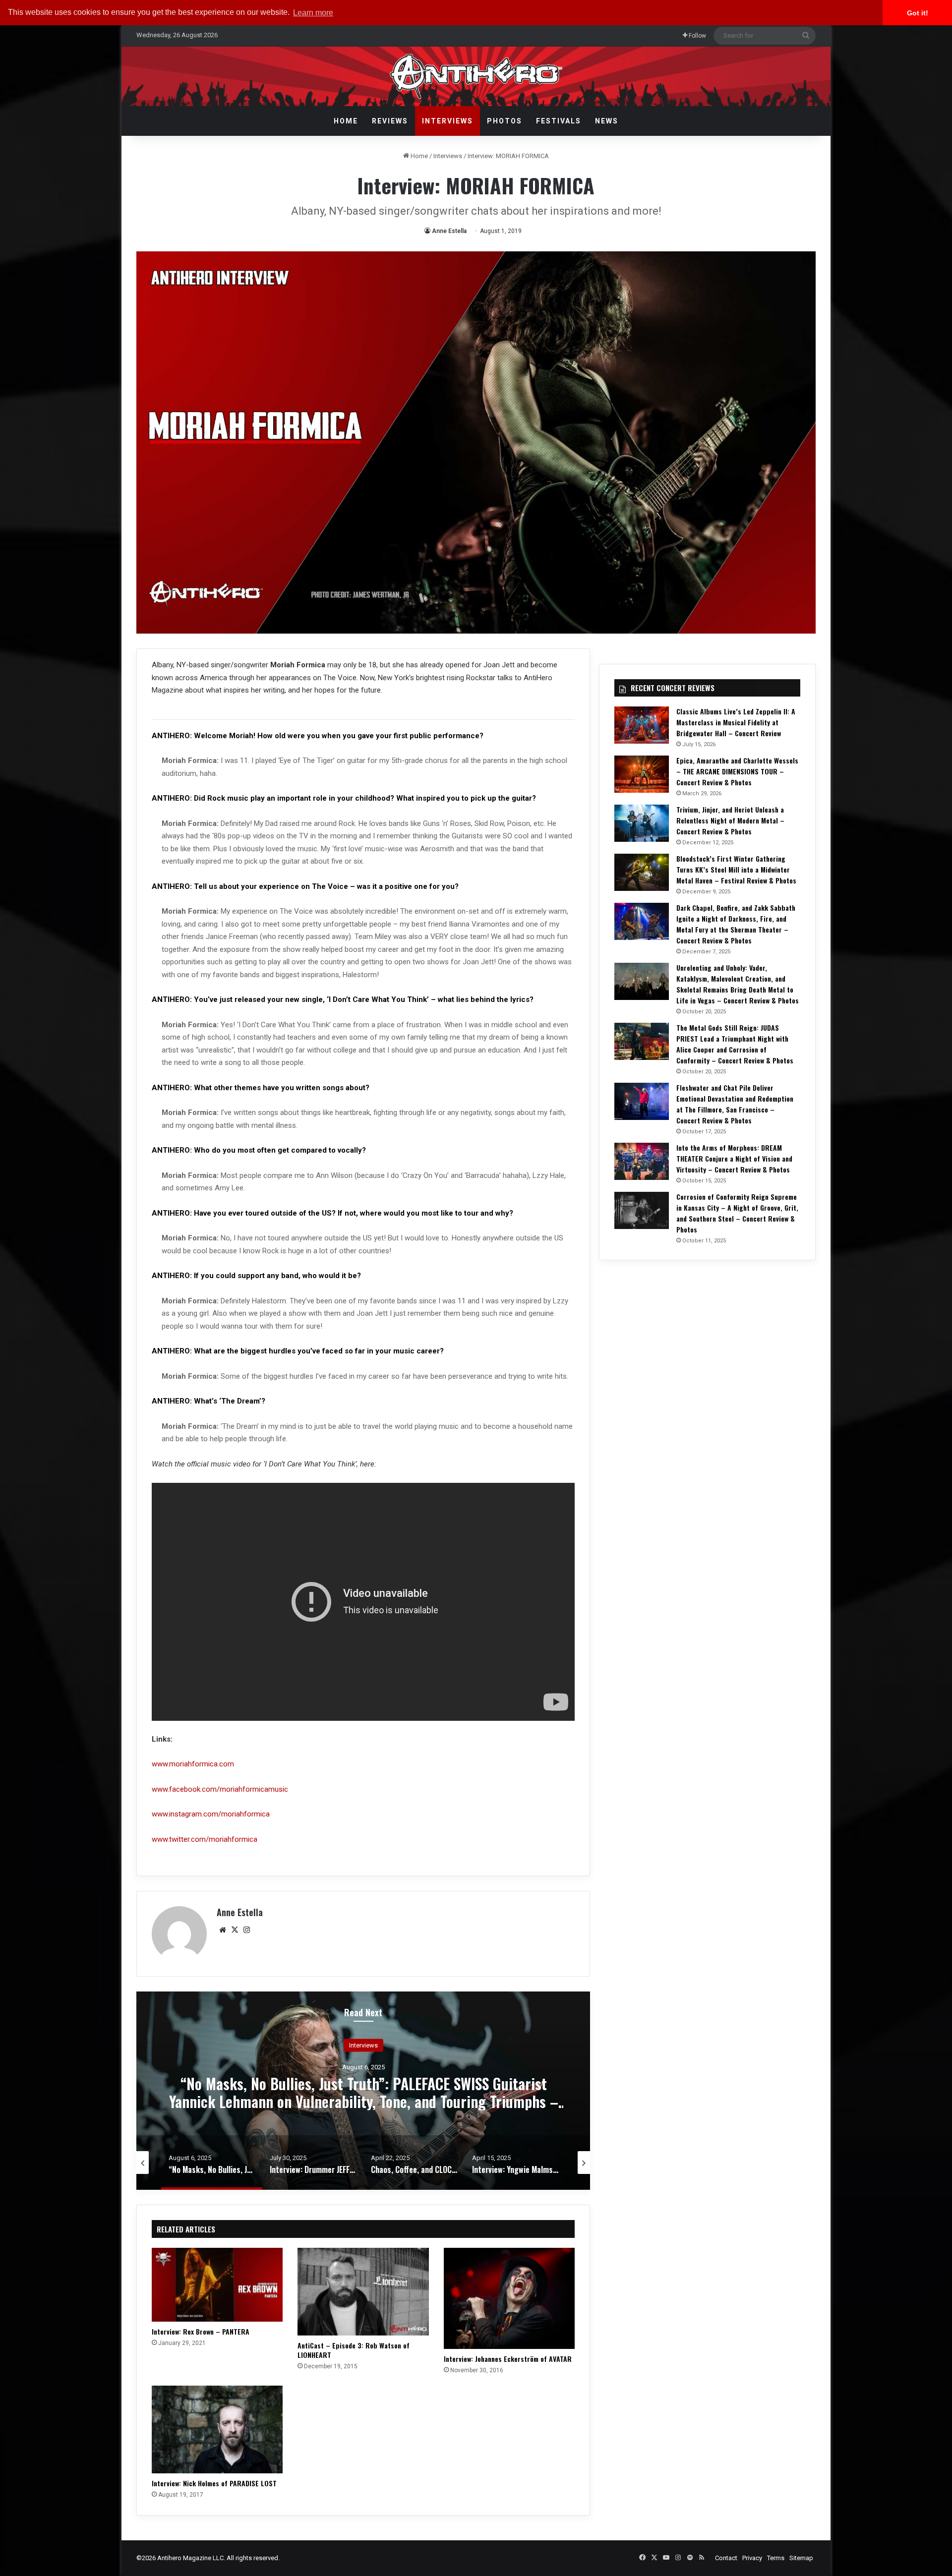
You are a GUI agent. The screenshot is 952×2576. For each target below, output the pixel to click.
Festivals (559, 121)
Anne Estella (449, 231)
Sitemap (801, 2558)
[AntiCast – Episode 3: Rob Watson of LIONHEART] (363, 2291)
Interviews (447, 121)
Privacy (752, 2558)
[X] (235, 1930)
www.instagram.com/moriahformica (211, 1814)
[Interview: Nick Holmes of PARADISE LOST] (217, 2429)
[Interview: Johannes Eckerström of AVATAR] (509, 2298)
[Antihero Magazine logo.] (476, 76)
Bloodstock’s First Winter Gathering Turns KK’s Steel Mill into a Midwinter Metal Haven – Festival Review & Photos (736, 869)
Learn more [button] (313, 13)
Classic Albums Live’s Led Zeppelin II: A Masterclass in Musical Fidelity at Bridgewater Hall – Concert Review (736, 722)
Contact (726, 2558)
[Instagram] (246, 1930)
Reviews (390, 121)
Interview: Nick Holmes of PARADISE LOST (214, 2483)
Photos (505, 121)
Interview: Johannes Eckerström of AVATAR (508, 2359)
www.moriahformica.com (193, 1764)
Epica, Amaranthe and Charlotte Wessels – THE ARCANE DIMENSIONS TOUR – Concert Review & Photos (737, 771)
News (607, 121)
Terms (776, 2558)
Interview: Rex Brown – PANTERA (201, 2331)
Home (346, 121)
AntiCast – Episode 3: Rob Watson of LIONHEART (354, 2350)
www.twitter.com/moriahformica (205, 1839)
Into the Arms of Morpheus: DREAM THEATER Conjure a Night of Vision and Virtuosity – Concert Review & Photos (734, 1158)
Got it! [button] (918, 13)
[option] (363, 2091)
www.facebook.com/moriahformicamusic (220, 1789)
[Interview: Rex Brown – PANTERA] (217, 2285)
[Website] (223, 1930)
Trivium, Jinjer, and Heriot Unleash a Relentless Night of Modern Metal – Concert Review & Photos (730, 820)
